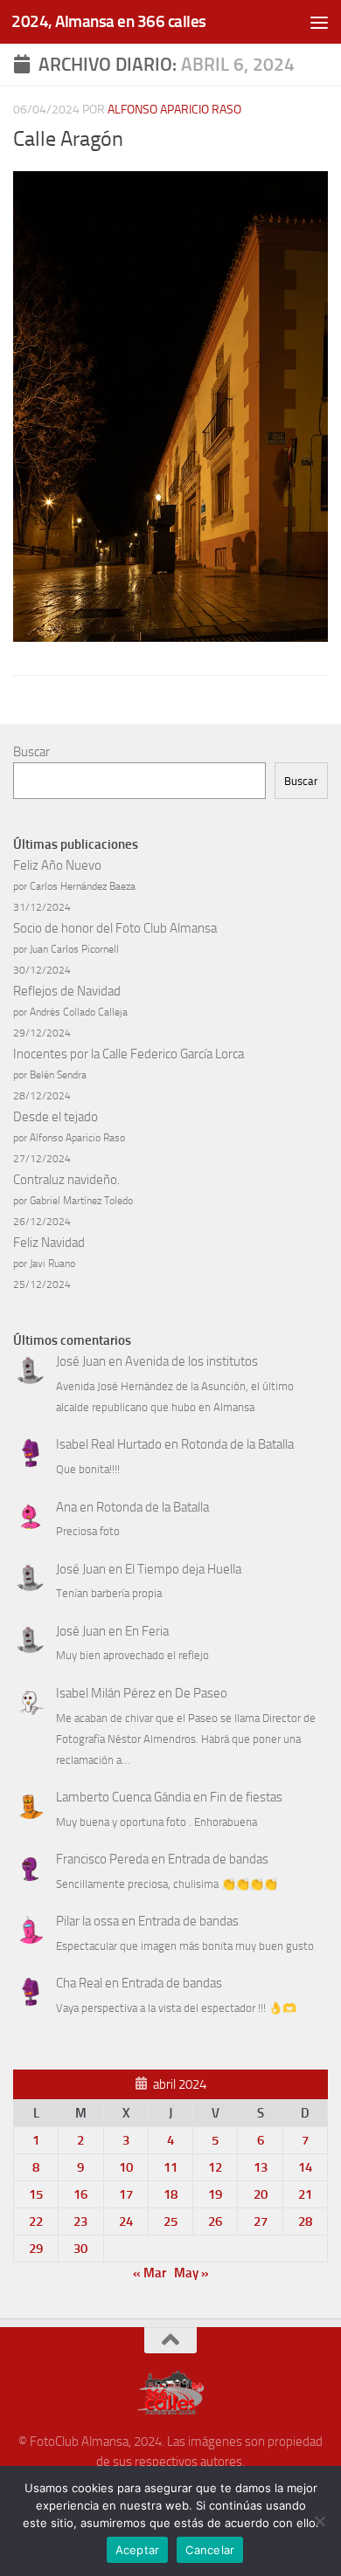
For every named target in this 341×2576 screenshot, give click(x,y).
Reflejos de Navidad (67, 991)
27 (261, 2221)
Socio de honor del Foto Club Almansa (115, 928)
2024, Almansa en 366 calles (109, 21)
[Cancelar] (319, 2521)
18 (170, 2194)
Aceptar (138, 2550)
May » (191, 2273)
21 (305, 2194)
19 (215, 2194)
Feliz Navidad (49, 1243)
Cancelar (210, 2550)
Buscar (31, 752)
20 (261, 2194)
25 (170, 2221)
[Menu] (319, 22)
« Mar (150, 2273)
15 (36, 2194)
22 (36, 2221)
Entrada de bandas (218, 1859)
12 (215, 2167)
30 (80, 2249)
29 (36, 2249)
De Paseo (201, 1693)
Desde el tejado (56, 1117)
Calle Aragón (68, 139)
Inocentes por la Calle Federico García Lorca (129, 1054)
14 (305, 2167)
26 (215, 2221)
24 (126, 2221)
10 (126, 2167)
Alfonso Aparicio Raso (174, 110)
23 (80, 2221)
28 (305, 2221)
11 (170, 2167)
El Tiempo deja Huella (183, 1569)
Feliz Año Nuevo (57, 865)
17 (126, 2194)
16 (80, 2194)
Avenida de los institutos (191, 1361)
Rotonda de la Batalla (237, 1444)
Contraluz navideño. (66, 1180)
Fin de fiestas (246, 1797)
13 (261, 2167)
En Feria (147, 1631)
